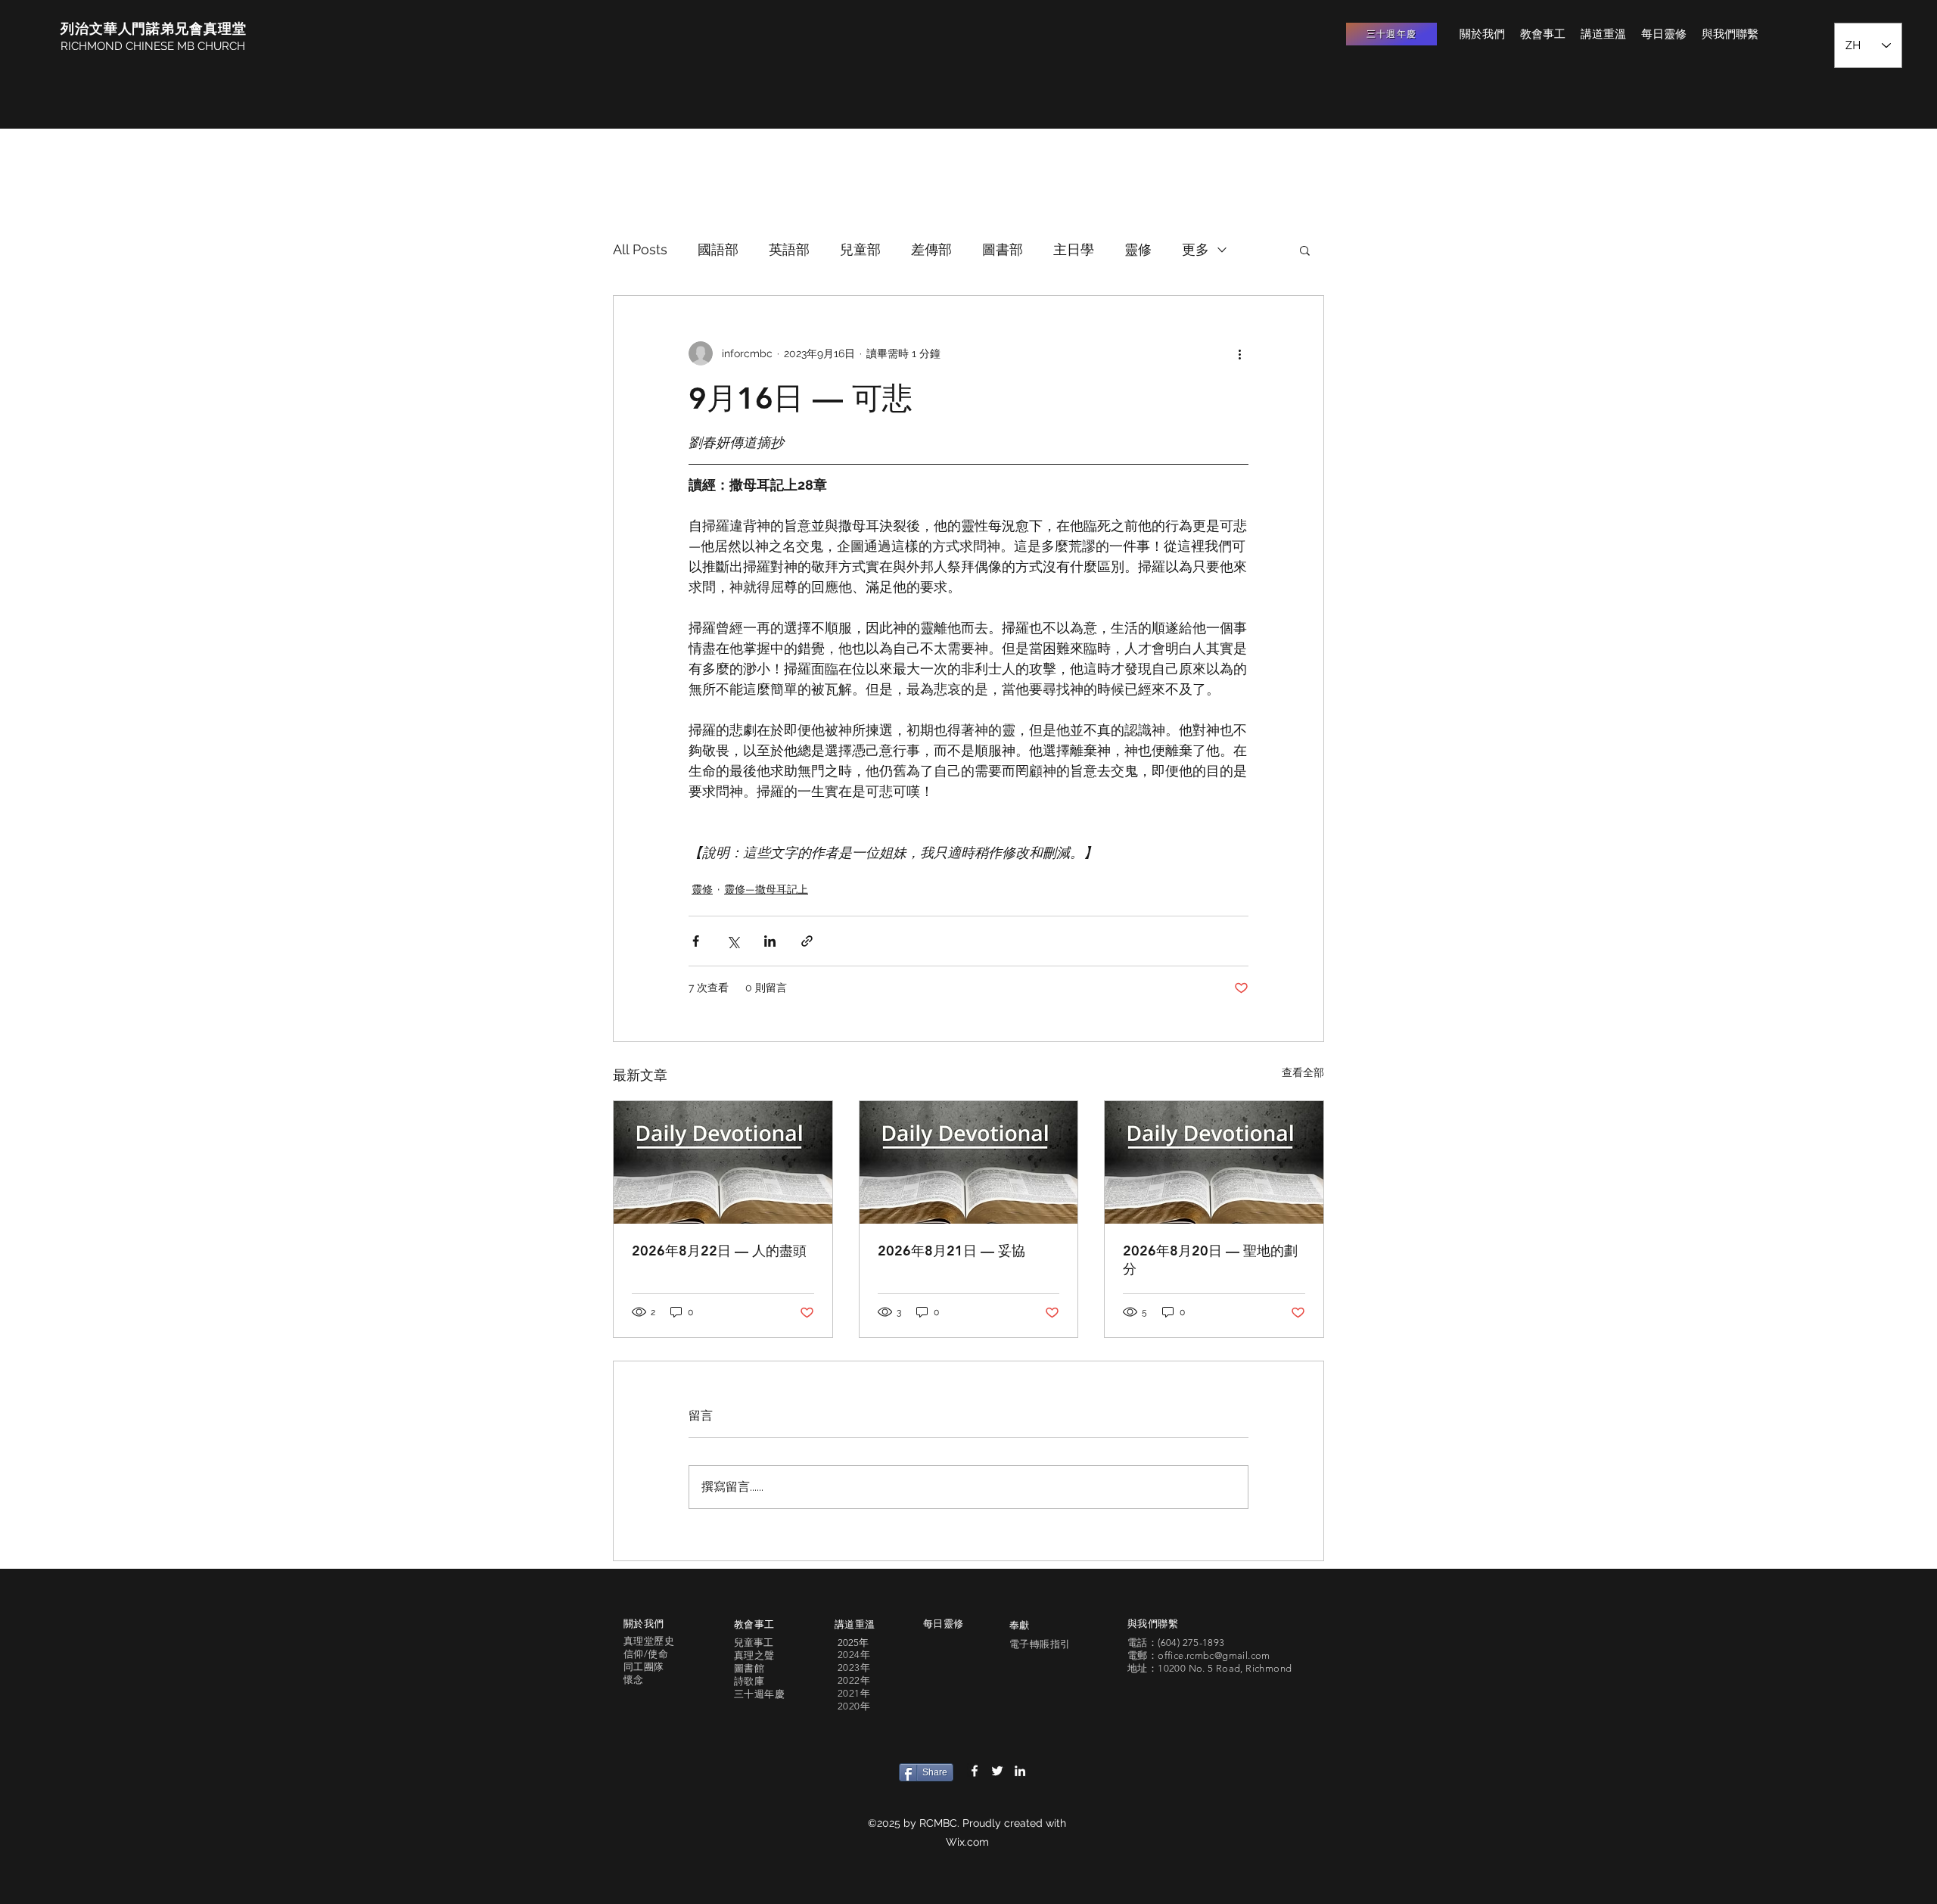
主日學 (1074, 249)
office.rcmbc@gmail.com (1214, 1655)
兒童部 (860, 249)
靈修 (1138, 249)
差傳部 (931, 249)
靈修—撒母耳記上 (766, 889)
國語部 (718, 249)
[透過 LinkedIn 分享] (770, 941)
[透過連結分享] (807, 941)
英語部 (789, 249)
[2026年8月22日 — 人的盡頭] (723, 1162)
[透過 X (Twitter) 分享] (733, 941)
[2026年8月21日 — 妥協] (969, 1162)
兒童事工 (754, 1643)
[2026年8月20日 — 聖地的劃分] (1214, 1162)
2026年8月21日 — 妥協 (951, 1251)
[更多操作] (1239, 353)
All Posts (640, 249)
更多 (1195, 249)
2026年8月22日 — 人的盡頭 (719, 1251)
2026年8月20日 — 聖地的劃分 (1210, 1260)
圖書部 (1003, 249)
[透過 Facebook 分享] (696, 941)
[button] (1305, 250)
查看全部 (1303, 1072)
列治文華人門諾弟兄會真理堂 (154, 28)
